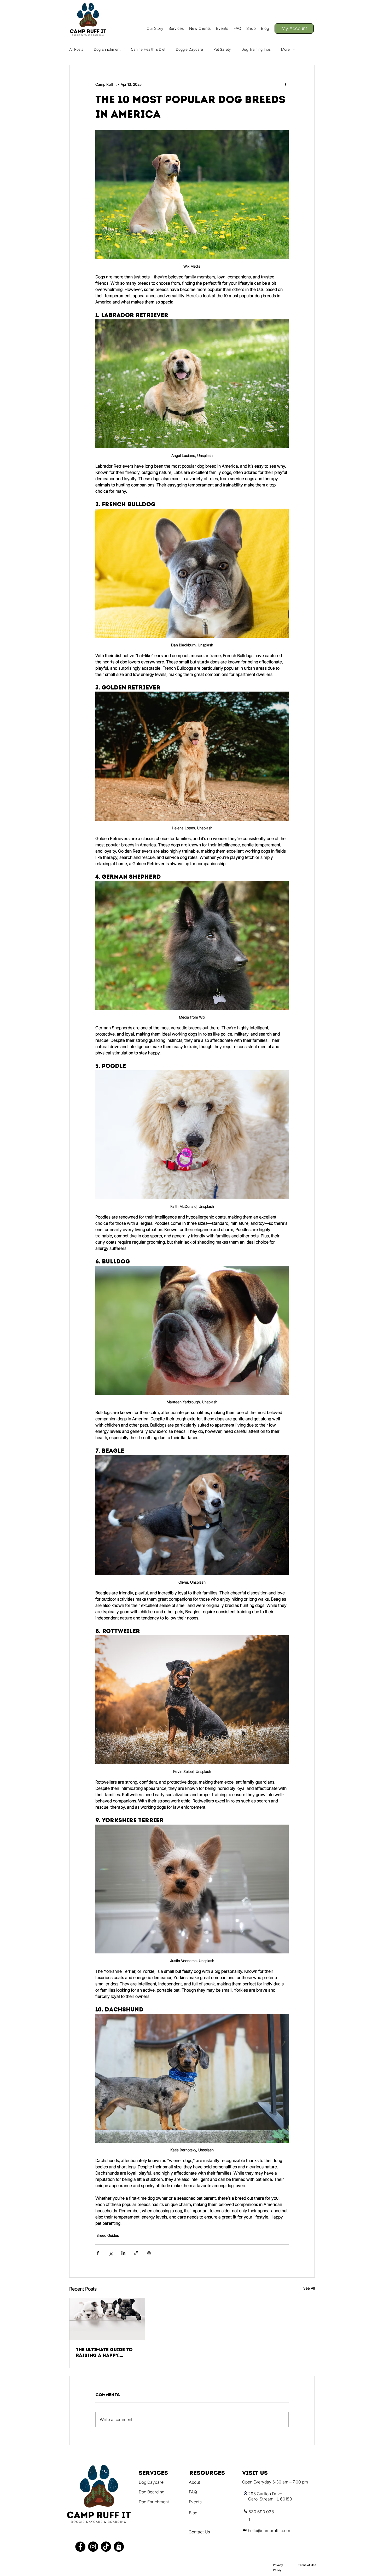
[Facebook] (80, 2547)
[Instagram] (93, 2547)
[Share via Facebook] (98, 2253)
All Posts (76, 49)
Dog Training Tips (256, 49)
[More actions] (286, 84)
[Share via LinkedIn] (123, 2253)
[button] (176, 28)
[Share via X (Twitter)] (111, 2253)
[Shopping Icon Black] (119, 2547)
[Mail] (245, 2530)
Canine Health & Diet (148, 49)
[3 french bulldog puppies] (107, 2319)
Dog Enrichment (107, 49)
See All (309, 2288)
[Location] (246, 2493)
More (285, 49)
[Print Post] (149, 2253)
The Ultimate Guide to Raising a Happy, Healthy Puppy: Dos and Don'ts (107, 2353)
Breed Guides (108, 2235)
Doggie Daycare (189, 49)
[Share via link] (136, 2253)
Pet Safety (222, 49)
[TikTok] (106, 2547)
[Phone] (246, 2511)
